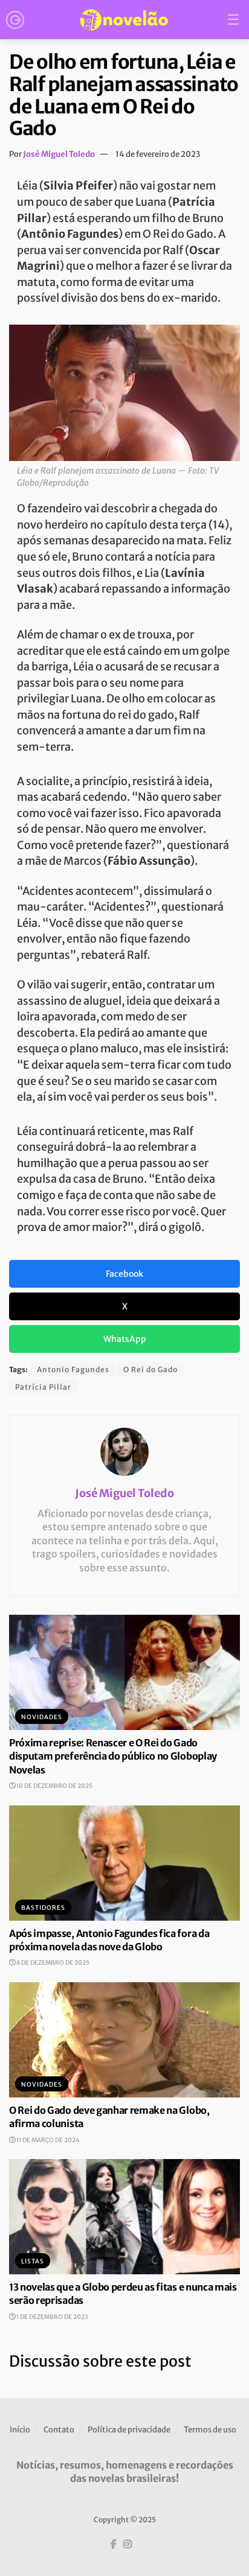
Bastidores (43, 1908)
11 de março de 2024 (47, 2140)
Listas (33, 2261)
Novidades (42, 1717)
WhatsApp (125, 1339)
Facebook (124, 1274)
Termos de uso (210, 2430)
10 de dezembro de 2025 (54, 1786)
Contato (59, 2430)
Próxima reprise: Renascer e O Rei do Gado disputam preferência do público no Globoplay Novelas (113, 1756)
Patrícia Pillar (43, 1387)
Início (20, 2430)
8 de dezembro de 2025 (52, 1963)
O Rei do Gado (150, 1369)
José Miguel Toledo (59, 154)
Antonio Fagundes (73, 1369)
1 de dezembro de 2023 (52, 2317)
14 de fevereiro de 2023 (158, 154)
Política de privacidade (129, 2430)
